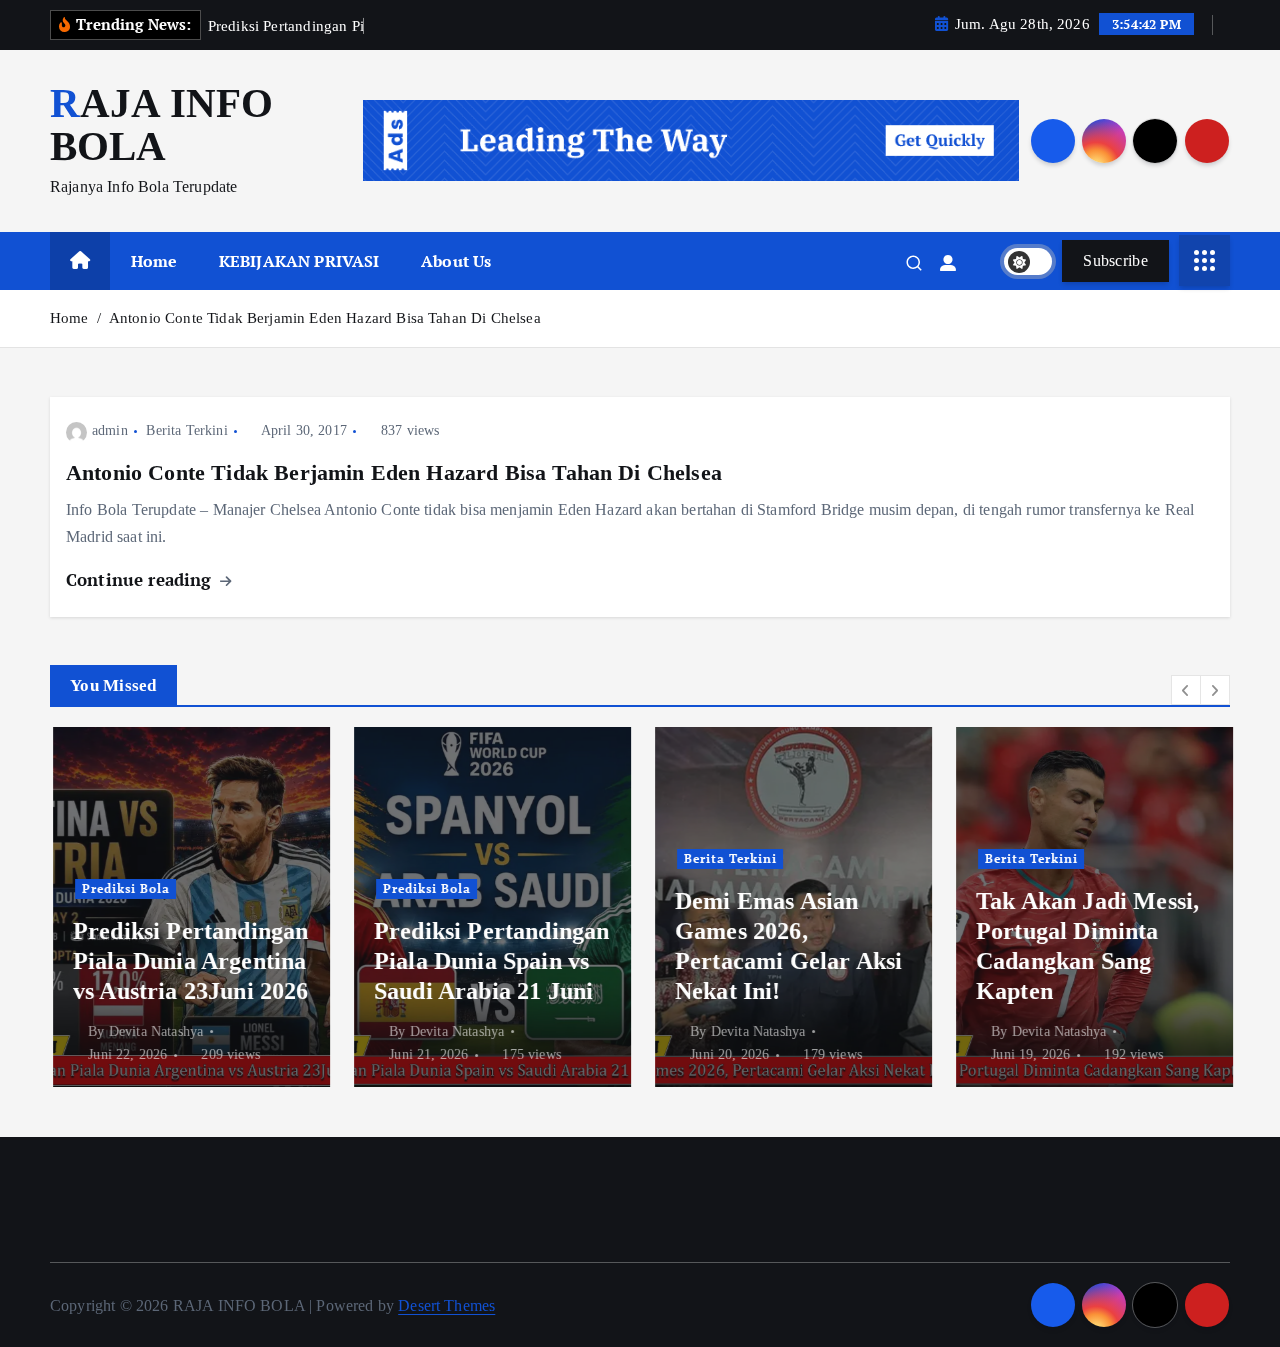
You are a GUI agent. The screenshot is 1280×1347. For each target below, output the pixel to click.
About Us (456, 261)
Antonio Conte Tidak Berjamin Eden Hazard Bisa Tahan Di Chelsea (325, 318)
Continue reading (141, 579)
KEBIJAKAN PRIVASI (299, 261)
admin (110, 430)
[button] (1186, 690)
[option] (188, 907)
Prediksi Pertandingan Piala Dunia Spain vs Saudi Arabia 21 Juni (488, 961)
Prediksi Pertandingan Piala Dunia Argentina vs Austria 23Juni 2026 (188, 961)
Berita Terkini (186, 430)
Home (154, 261)
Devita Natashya (153, 1031)
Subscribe (1115, 260)
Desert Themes (446, 1305)
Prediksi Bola (123, 888)
